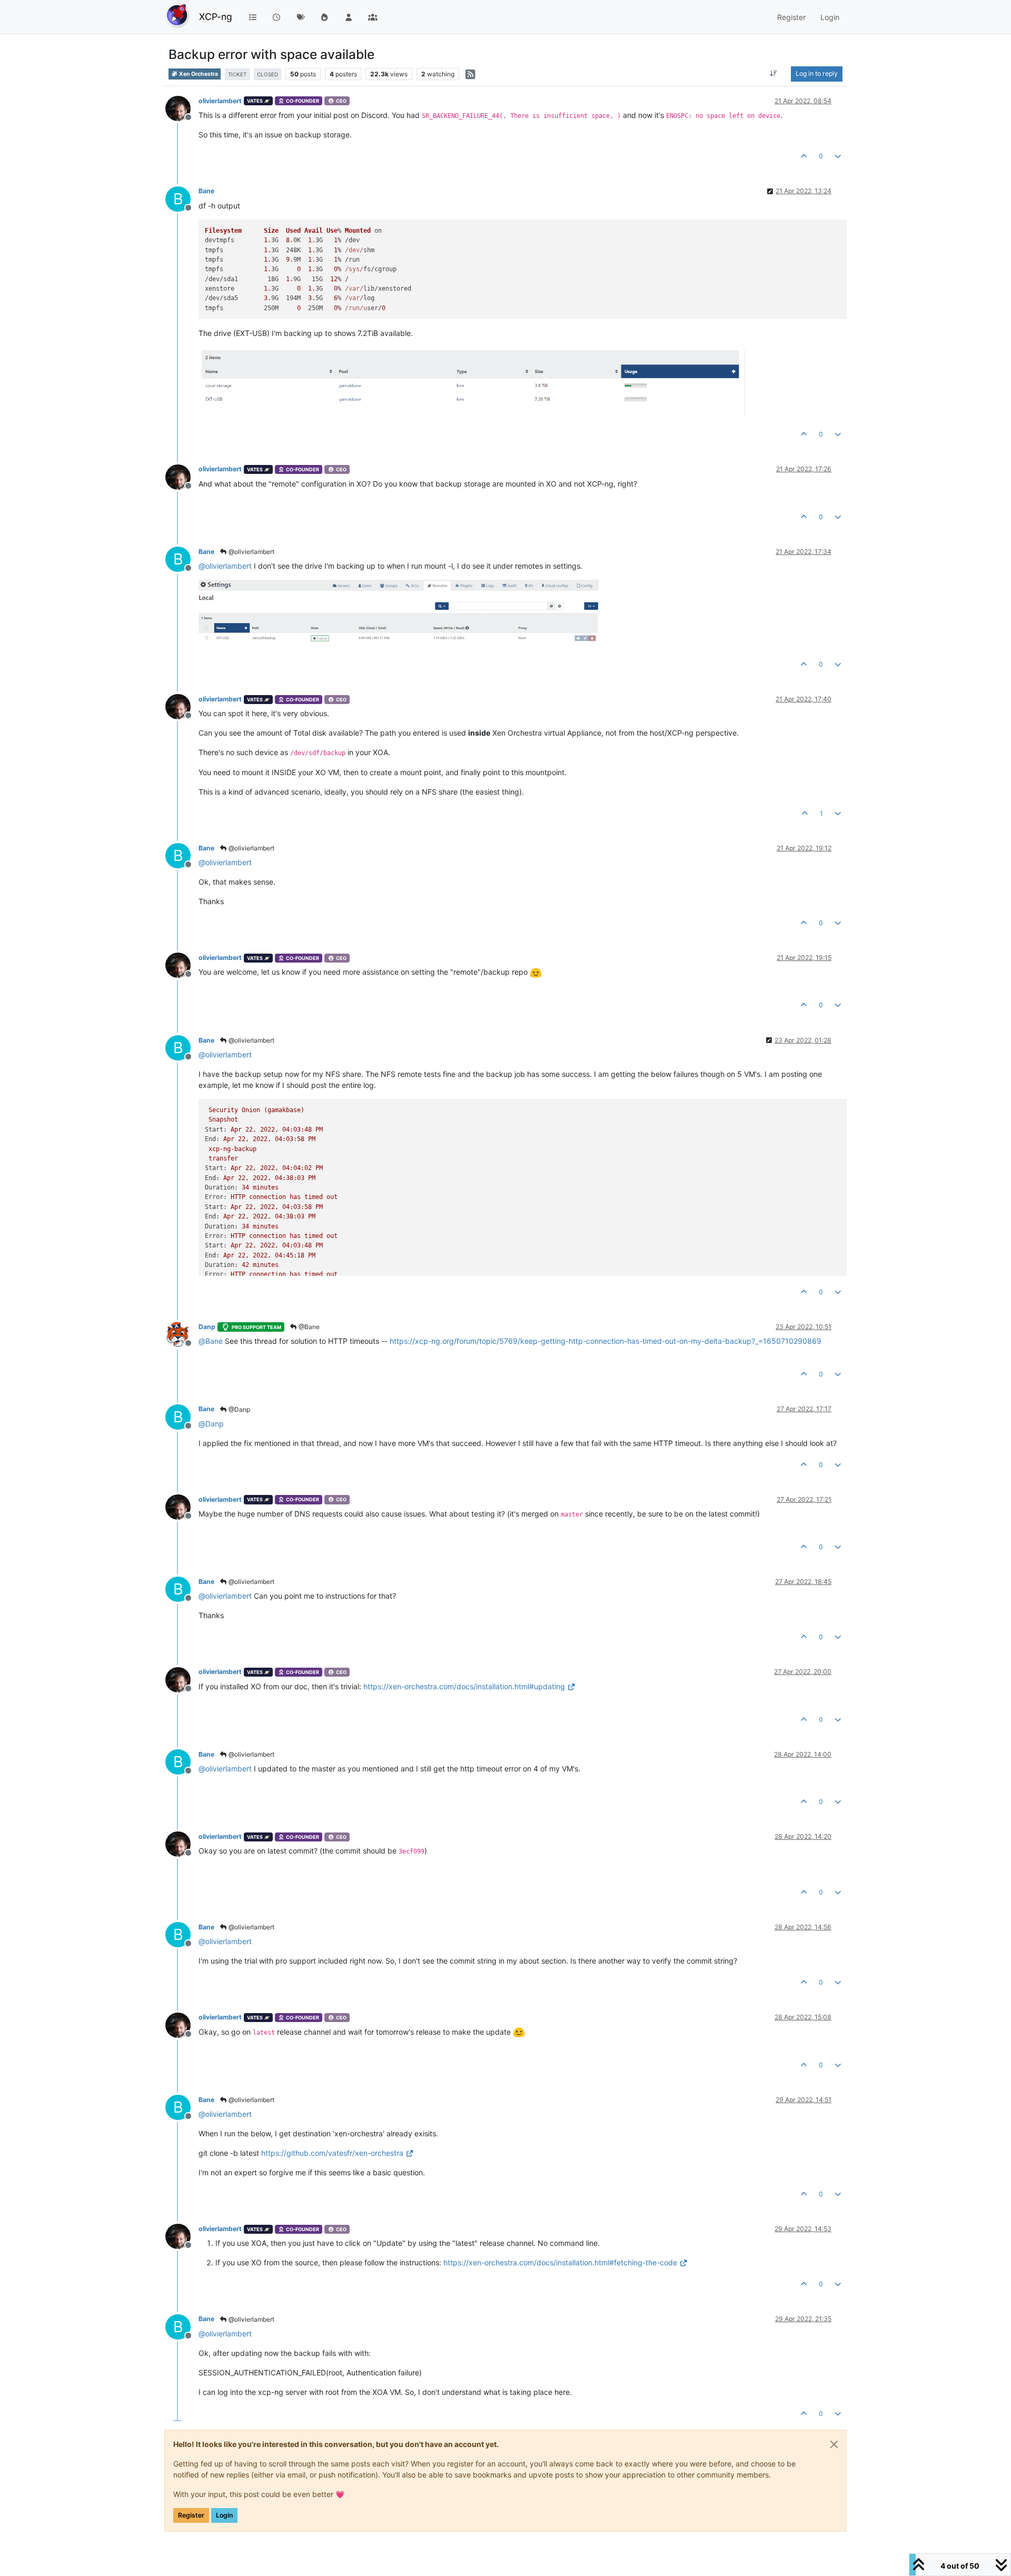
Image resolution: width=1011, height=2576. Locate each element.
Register (191, 2515)
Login (224, 2515)
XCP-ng (216, 17)
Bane (206, 191)
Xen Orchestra (198, 74)
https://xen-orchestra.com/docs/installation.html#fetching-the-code (560, 2262)
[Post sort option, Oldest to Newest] (774, 74)
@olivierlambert (251, 552)
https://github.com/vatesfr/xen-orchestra (332, 2153)
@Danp (239, 1409)
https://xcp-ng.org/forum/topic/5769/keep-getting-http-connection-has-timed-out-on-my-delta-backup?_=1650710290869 (606, 1341)
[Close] (834, 2444)
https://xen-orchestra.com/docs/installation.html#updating (464, 1686)
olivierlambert (220, 101)
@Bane (308, 1327)
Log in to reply (817, 73)
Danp (207, 1327)
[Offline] (182, 108)
